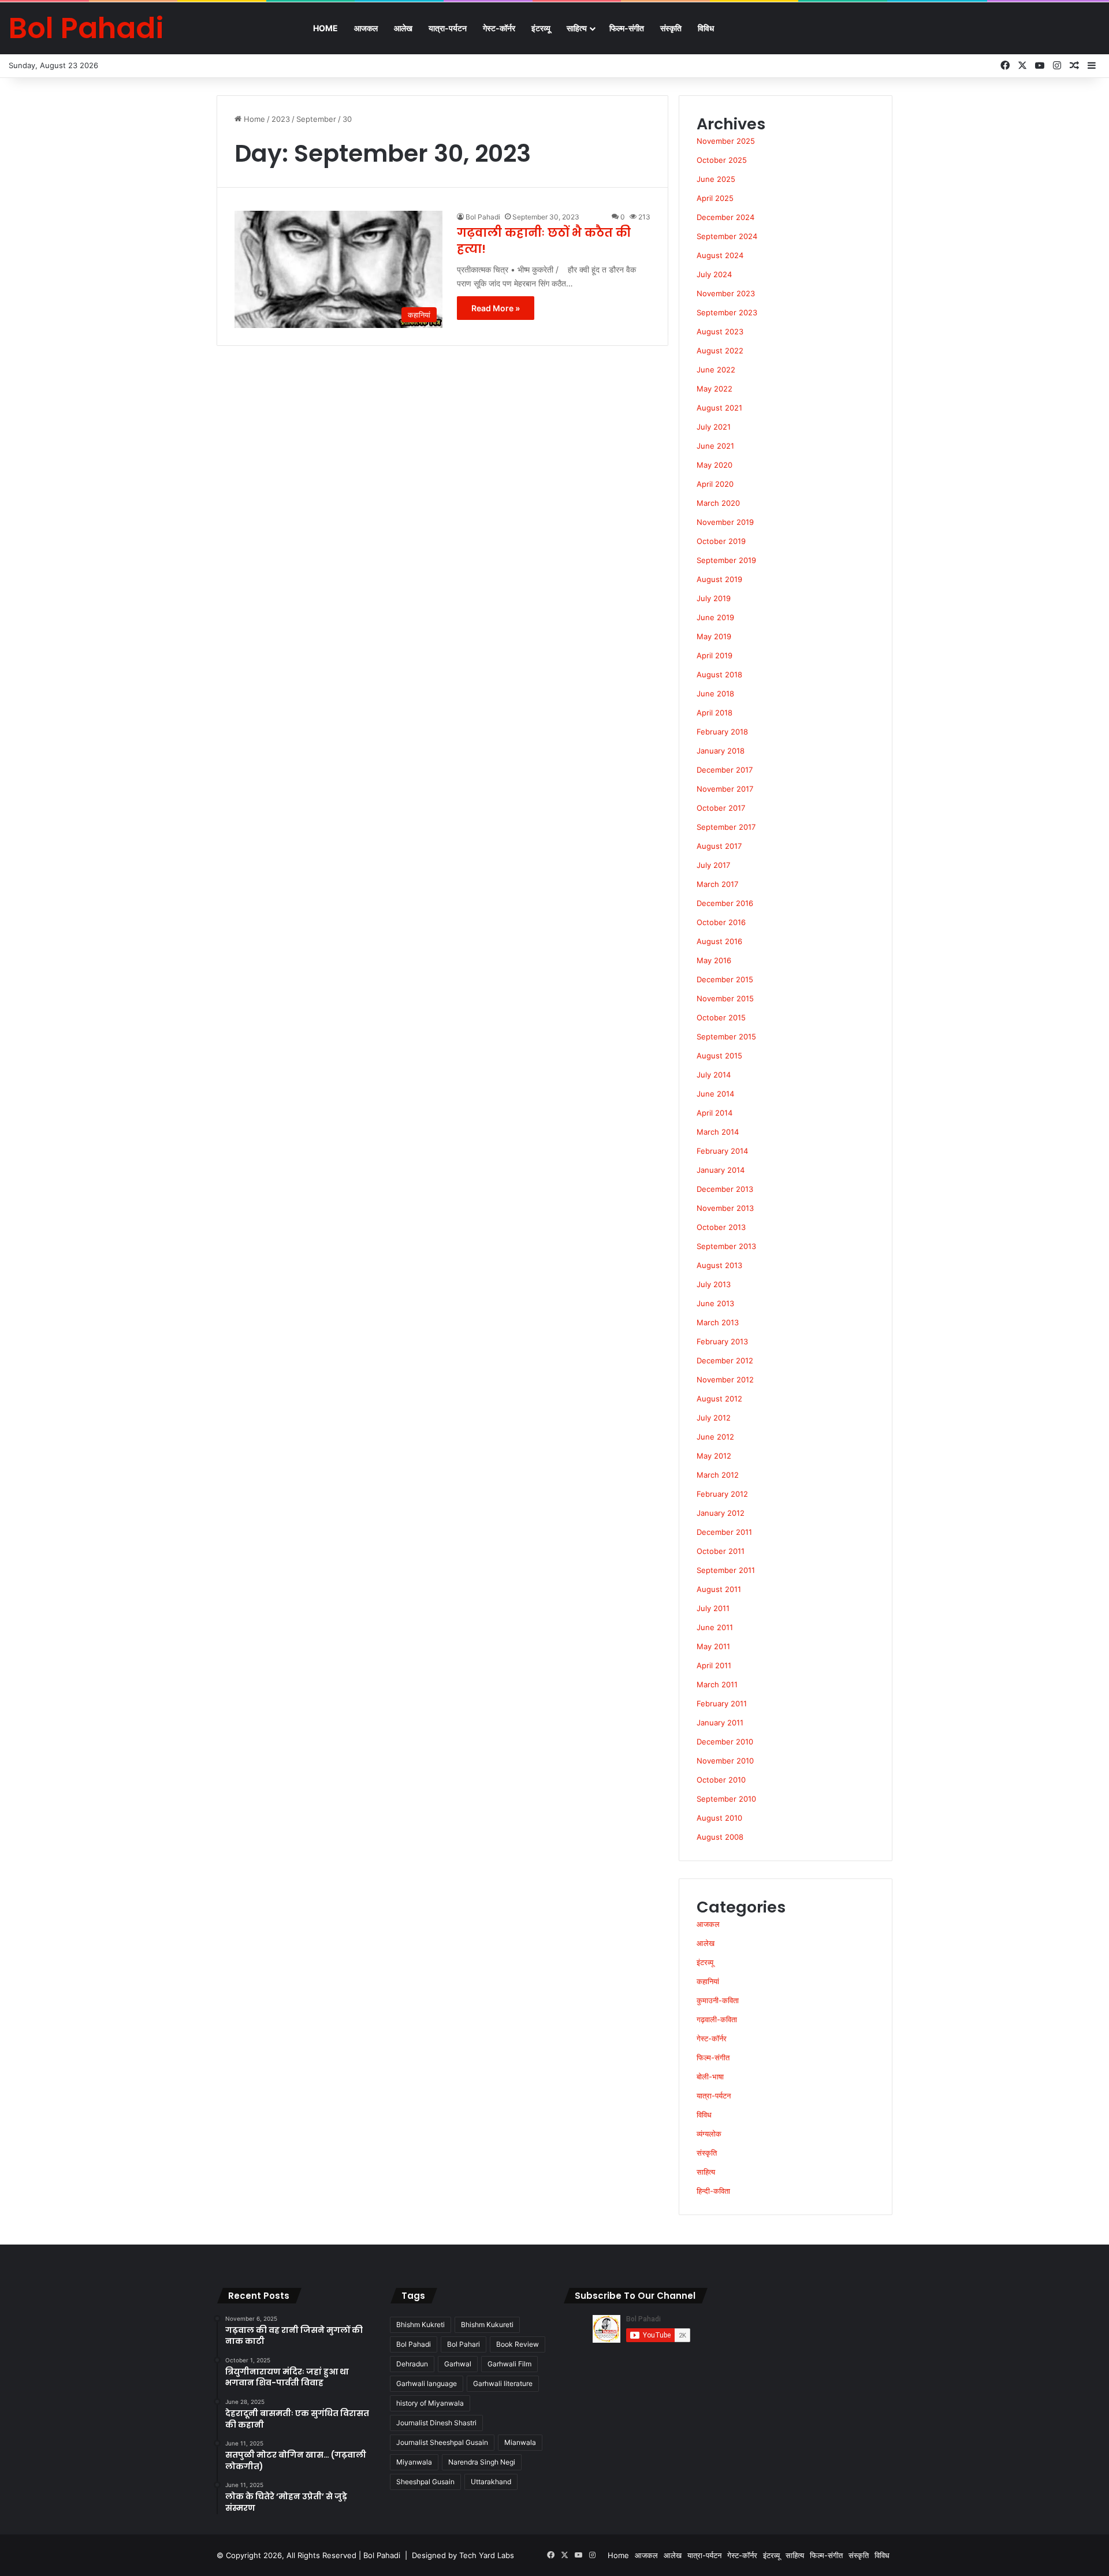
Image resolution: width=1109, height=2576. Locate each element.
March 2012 (718, 1475)
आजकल (366, 28)
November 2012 (725, 1380)
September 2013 (726, 1246)
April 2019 (714, 655)
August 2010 (719, 1818)
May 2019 (714, 636)
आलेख (403, 28)
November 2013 (725, 1208)
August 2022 (720, 351)
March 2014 (718, 1132)
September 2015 (726, 1037)
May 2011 (713, 1646)
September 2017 (726, 827)
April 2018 (714, 713)
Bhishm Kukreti (420, 2325)
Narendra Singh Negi (482, 2462)
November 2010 (725, 1761)
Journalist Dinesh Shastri (436, 2423)
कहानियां (708, 1981)
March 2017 (717, 884)
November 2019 (725, 522)
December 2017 (725, 770)
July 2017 (713, 865)
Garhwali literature (503, 2383)
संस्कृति (671, 28)
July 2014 (714, 1075)
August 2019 (719, 579)
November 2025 (726, 141)
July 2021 (714, 427)
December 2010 (725, 1742)
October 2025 (722, 160)
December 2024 (725, 217)
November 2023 (726, 293)
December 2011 (724, 1532)
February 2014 (722, 1151)
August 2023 (720, 331)
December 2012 (725, 1360)
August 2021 (719, 408)
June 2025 (716, 179)
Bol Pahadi (483, 217)
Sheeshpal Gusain (425, 2482)
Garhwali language (427, 2383)
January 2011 (720, 1723)
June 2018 (715, 694)
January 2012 (721, 1513)
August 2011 (719, 1589)
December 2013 (725, 1189)
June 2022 (716, 370)
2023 (281, 119)
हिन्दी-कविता (713, 2191)
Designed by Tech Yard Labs (463, 2555)
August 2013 (719, 1265)
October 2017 (721, 808)
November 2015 (725, 998)
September (316, 119)
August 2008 (720, 1837)
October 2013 (721, 1227)
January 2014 (721, 1170)
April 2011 (714, 1665)
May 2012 (714, 1456)
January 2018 (721, 751)
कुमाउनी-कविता (718, 2000)
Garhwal (458, 2364)
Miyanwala (414, 2462)
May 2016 (714, 960)
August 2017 (719, 846)
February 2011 (722, 1703)
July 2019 (714, 598)
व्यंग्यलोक (709, 2134)
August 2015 (719, 1056)
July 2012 (714, 1418)
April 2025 (715, 198)
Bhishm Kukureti (487, 2325)
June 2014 (715, 1094)
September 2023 (727, 312)
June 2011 (715, 1627)
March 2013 (718, 1322)
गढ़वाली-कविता (717, 2019)
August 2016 (719, 941)
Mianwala (520, 2442)
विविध (706, 28)
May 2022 (714, 389)
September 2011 (726, 1570)
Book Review (518, 2344)
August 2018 (719, 674)
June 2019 (715, 617)
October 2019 (721, 541)
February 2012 (722, 1494)
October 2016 (721, 922)
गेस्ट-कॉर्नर (499, 28)
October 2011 (721, 1551)
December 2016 (725, 903)
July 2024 (714, 274)
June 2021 (715, 446)
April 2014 (714, 1113)
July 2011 (713, 1608)
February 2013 (722, 1341)
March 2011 (717, 1684)
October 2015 (721, 1017)
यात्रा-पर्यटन (448, 28)
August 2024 (720, 255)
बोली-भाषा (710, 2077)
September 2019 (726, 560)
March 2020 (718, 503)
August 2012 (719, 1399)
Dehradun (412, 2364)
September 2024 (727, 236)
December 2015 (725, 979)
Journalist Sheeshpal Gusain (442, 2442)
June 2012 (715, 1437)
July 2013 (714, 1284)
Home (325, 28)
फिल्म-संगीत (627, 28)
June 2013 (715, 1303)
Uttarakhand (491, 2482)
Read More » (496, 308)
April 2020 (715, 484)
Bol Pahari (464, 2344)
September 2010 (726, 1799)
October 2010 (721, 1780)
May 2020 (714, 465)
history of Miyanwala (430, 2403)
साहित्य (577, 28)
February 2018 (722, 732)
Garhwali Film (509, 2364)
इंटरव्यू (541, 28)
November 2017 (725, 789)
